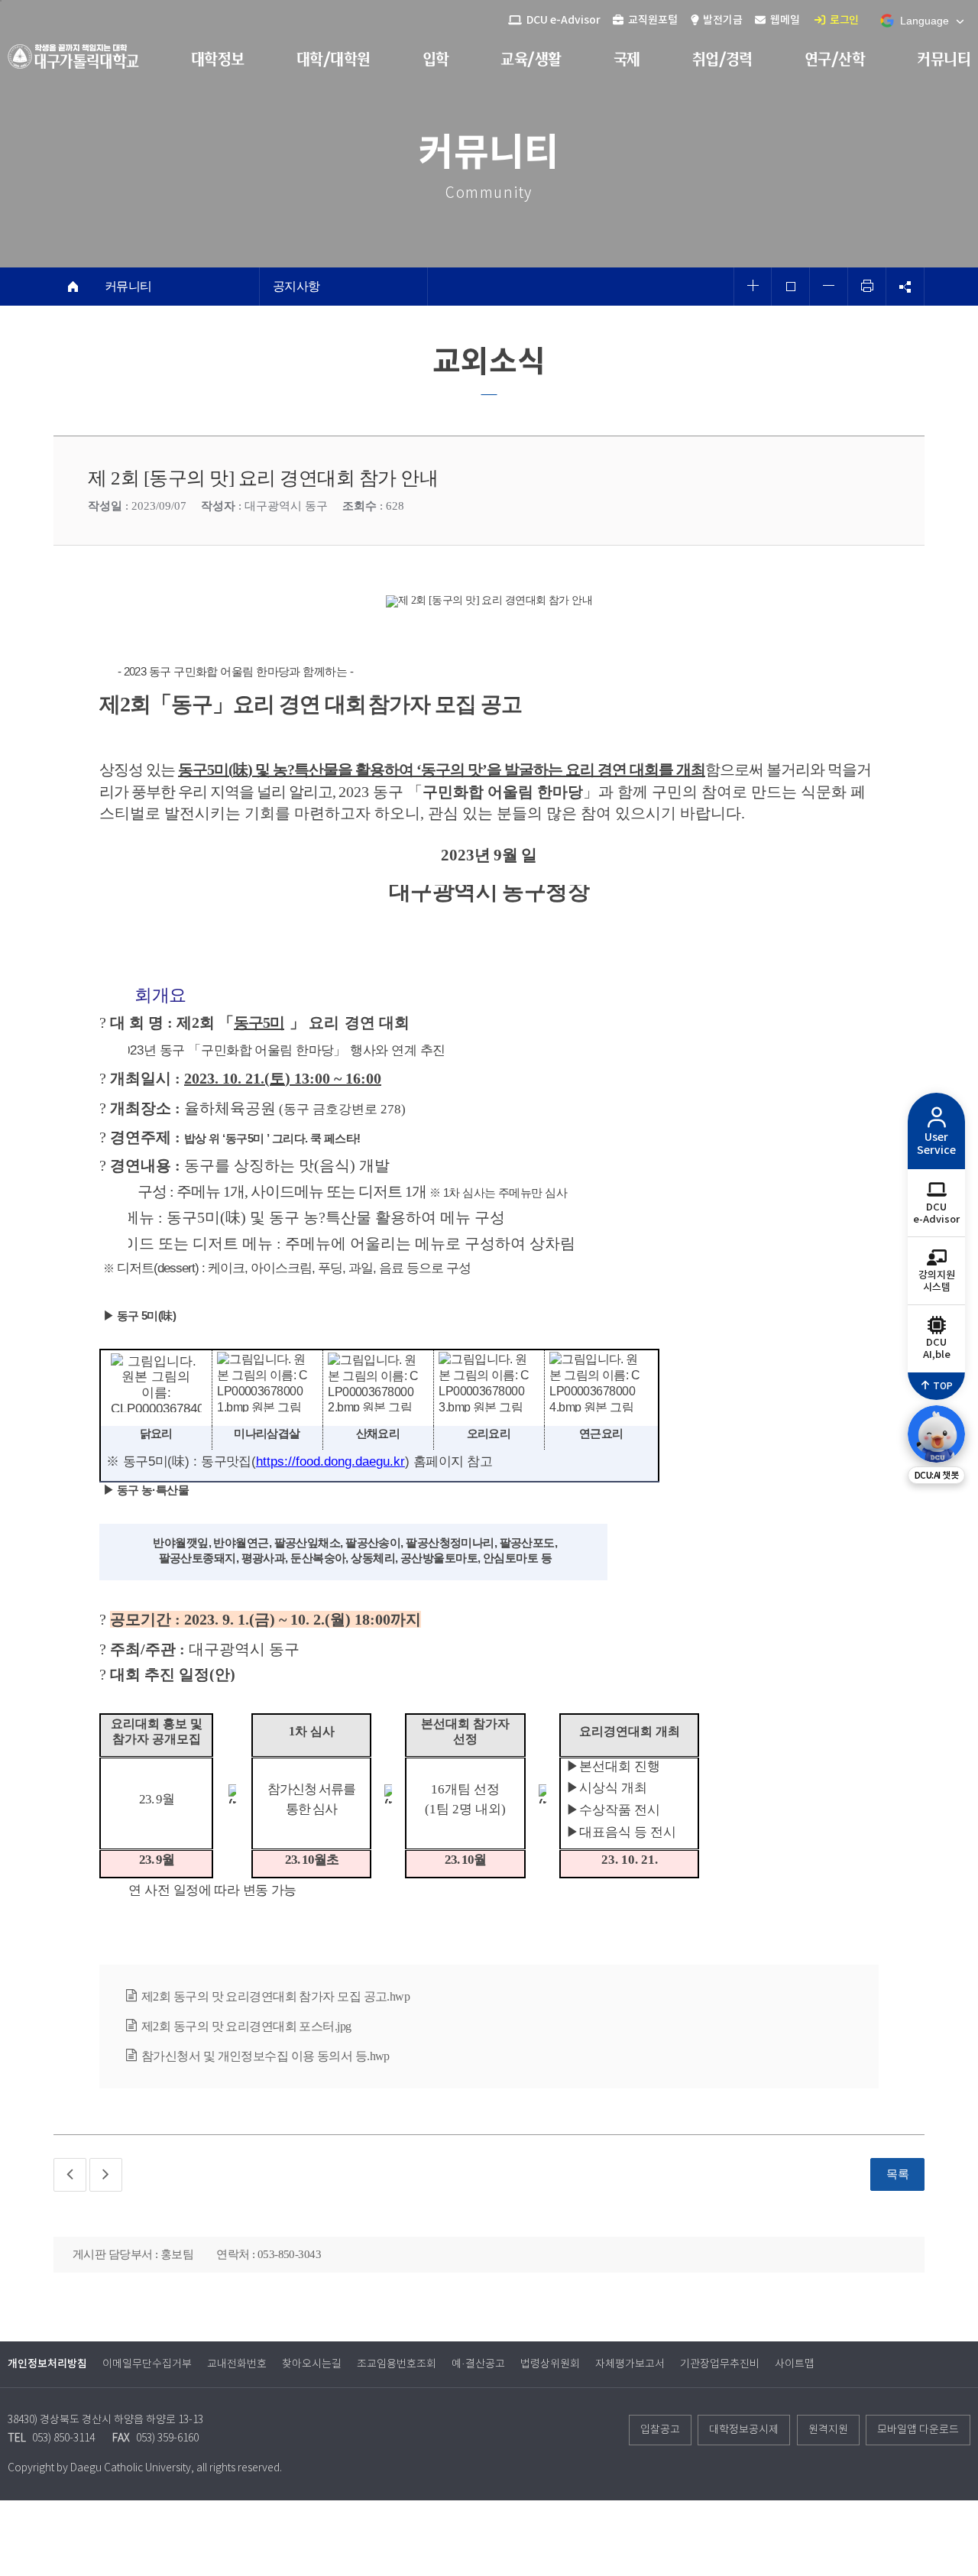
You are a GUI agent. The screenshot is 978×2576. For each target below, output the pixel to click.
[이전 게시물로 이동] (70, 2175)
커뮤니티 (944, 59)
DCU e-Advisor (562, 20)
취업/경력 (722, 59)
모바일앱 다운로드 (918, 2430)
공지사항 (296, 287)
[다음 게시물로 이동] (106, 2175)
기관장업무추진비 (720, 2364)
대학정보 (218, 59)
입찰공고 (660, 2430)
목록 (897, 2174)
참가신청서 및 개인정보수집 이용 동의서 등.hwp (266, 2056)
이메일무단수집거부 (147, 2364)
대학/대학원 (334, 59)
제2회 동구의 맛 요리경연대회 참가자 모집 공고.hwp (275, 1996)
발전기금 (722, 20)
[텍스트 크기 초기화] (791, 287)
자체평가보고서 (630, 2364)
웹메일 (784, 20)
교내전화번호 (237, 2364)
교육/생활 (531, 59)
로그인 (844, 20)
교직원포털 (652, 20)
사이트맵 (795, 2364)
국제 (627, 59)
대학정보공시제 (744, 2430)
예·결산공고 (478, 2364)
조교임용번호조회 (397, 2364)
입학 (436, 59)
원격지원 (828, 2430)
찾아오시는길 (312, 2364)
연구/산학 (835, 59)
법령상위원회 (550, 2364)
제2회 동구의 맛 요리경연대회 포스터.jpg (246, 2026)
